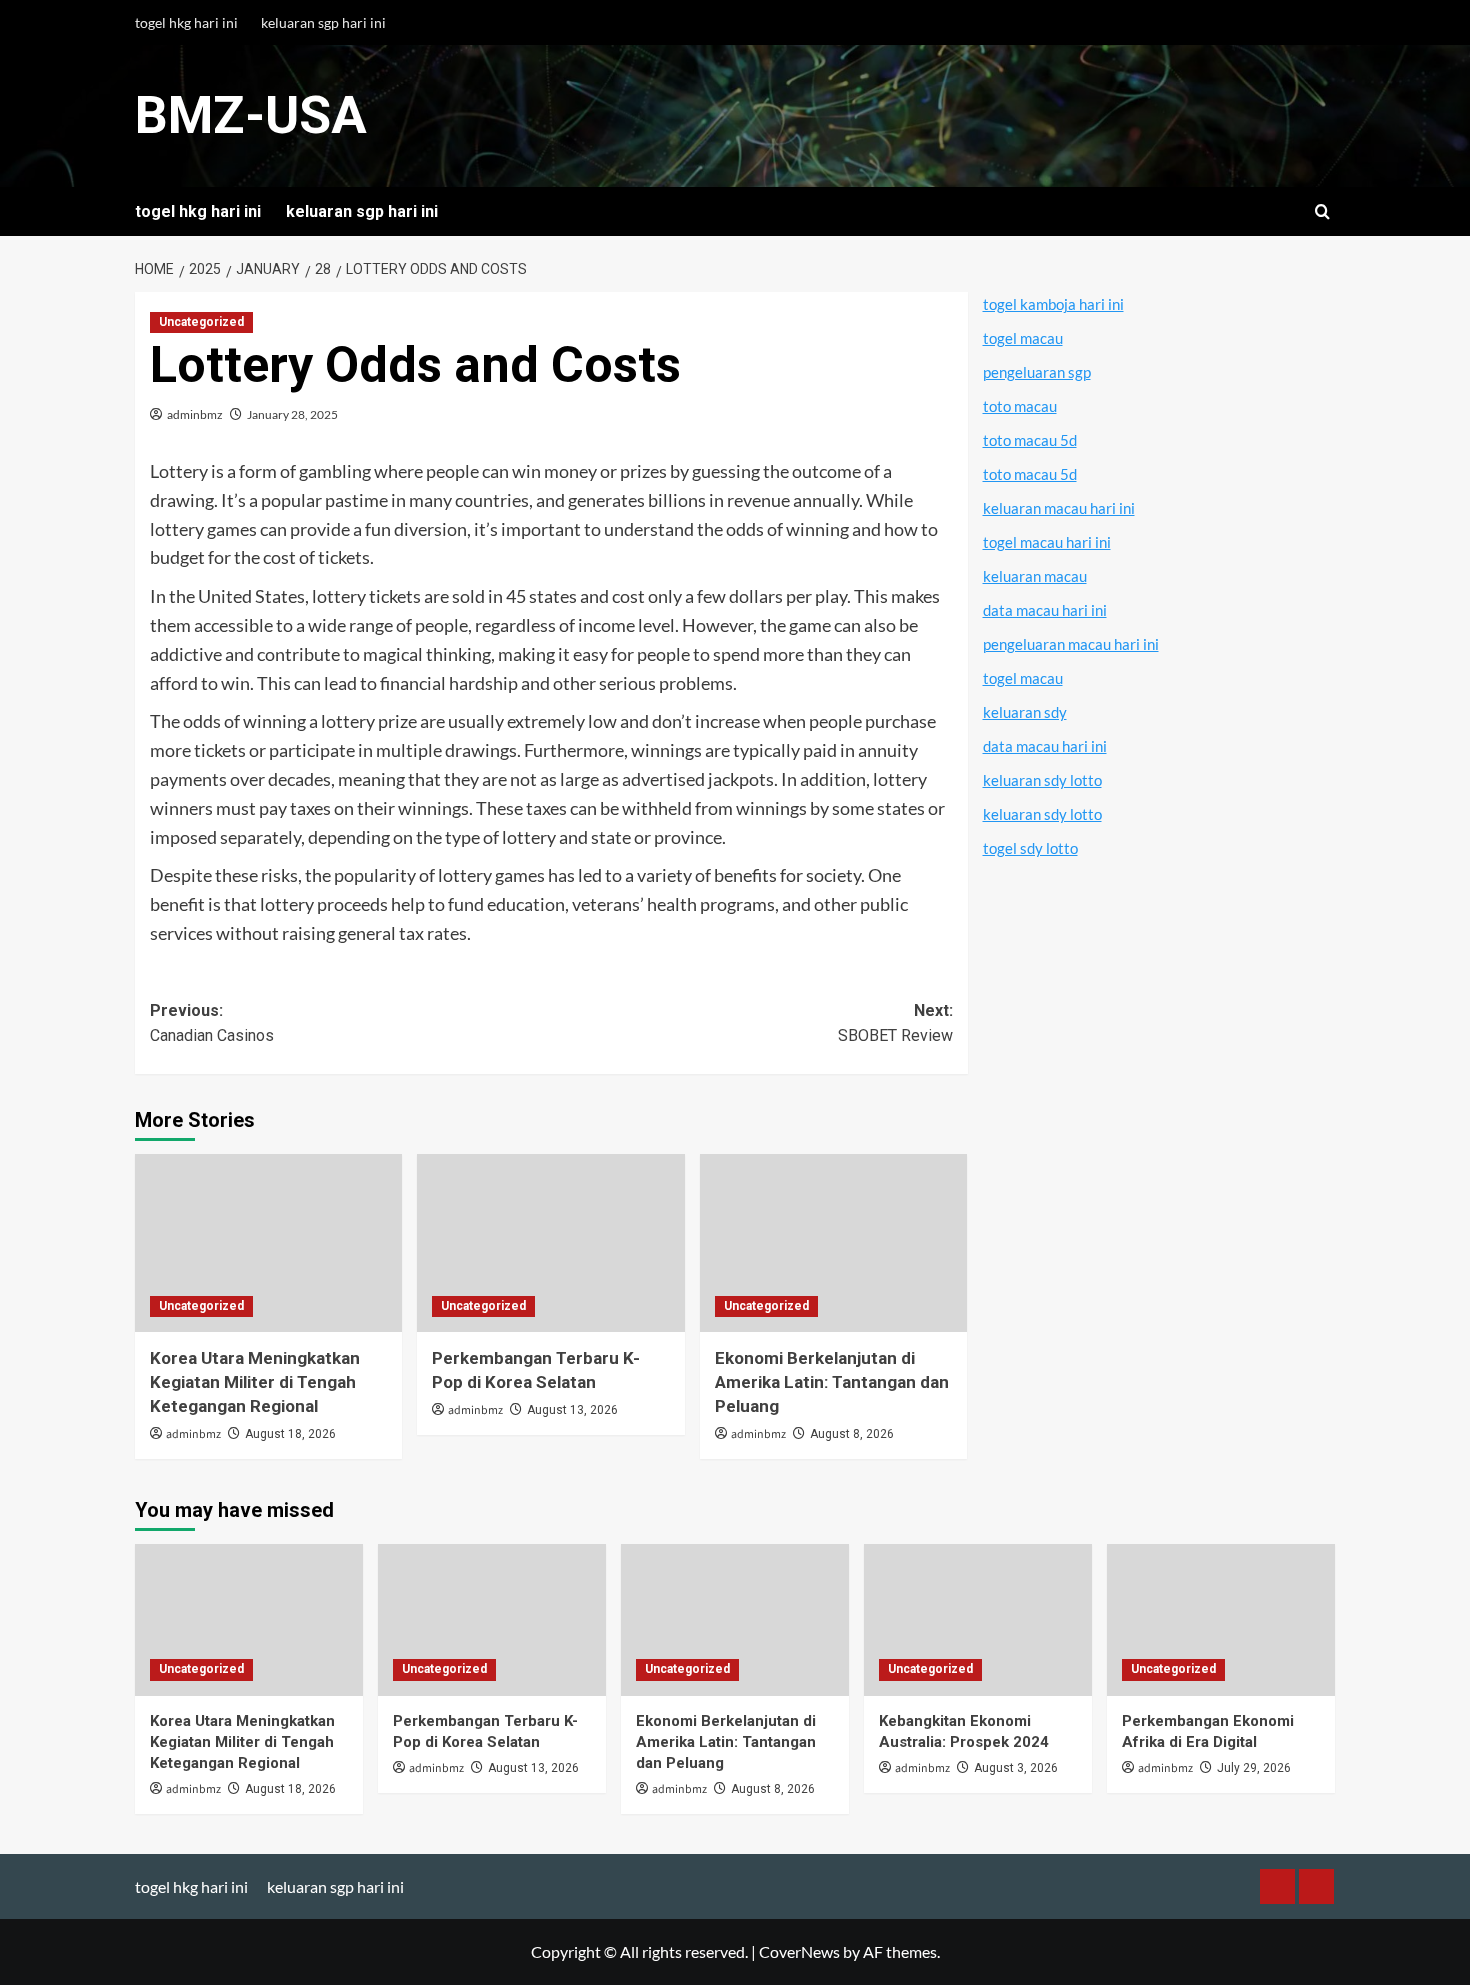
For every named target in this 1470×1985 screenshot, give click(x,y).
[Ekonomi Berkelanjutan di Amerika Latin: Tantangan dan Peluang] (833, 1243)
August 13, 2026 (572, 1410)
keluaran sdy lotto (1042, 780)
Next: (895, 1023)
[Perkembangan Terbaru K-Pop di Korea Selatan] (550, 1243)
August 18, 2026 (290, 1434)
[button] (1322, 211)
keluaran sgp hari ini (323, 22)
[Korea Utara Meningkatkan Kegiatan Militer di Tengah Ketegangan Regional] (268, 1243)
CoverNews (799, 1951)
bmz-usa (251, 115)
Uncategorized (201, 322)
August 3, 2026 (1016, 1768)
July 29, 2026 (1254, 1768)
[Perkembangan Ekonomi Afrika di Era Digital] (1221, 1620)
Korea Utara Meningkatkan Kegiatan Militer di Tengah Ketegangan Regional (255, 1382)
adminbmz (195, 414)
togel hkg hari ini (186, 22)
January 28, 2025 (292, 414)
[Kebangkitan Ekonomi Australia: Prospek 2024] (978, 1620)
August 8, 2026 (852, 1434)
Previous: (212, 1023)
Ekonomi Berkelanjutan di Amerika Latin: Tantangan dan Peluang (832, 1382)
